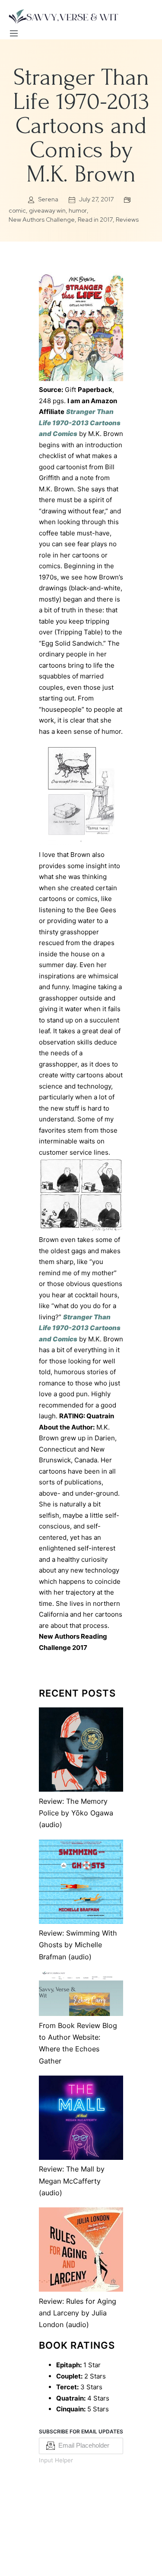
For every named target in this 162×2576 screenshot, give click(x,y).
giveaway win (47, 210)
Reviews (127, 220)
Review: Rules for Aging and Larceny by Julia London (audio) (78, 2313)
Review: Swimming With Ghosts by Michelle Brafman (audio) (78, 1945)
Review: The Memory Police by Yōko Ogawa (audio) (76, 1813)
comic (17, 210)
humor (78, 210)
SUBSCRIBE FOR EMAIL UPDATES (81, 2431)
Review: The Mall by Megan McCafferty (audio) (72, 2181)
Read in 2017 (95, 220)
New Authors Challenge (42, 220)
